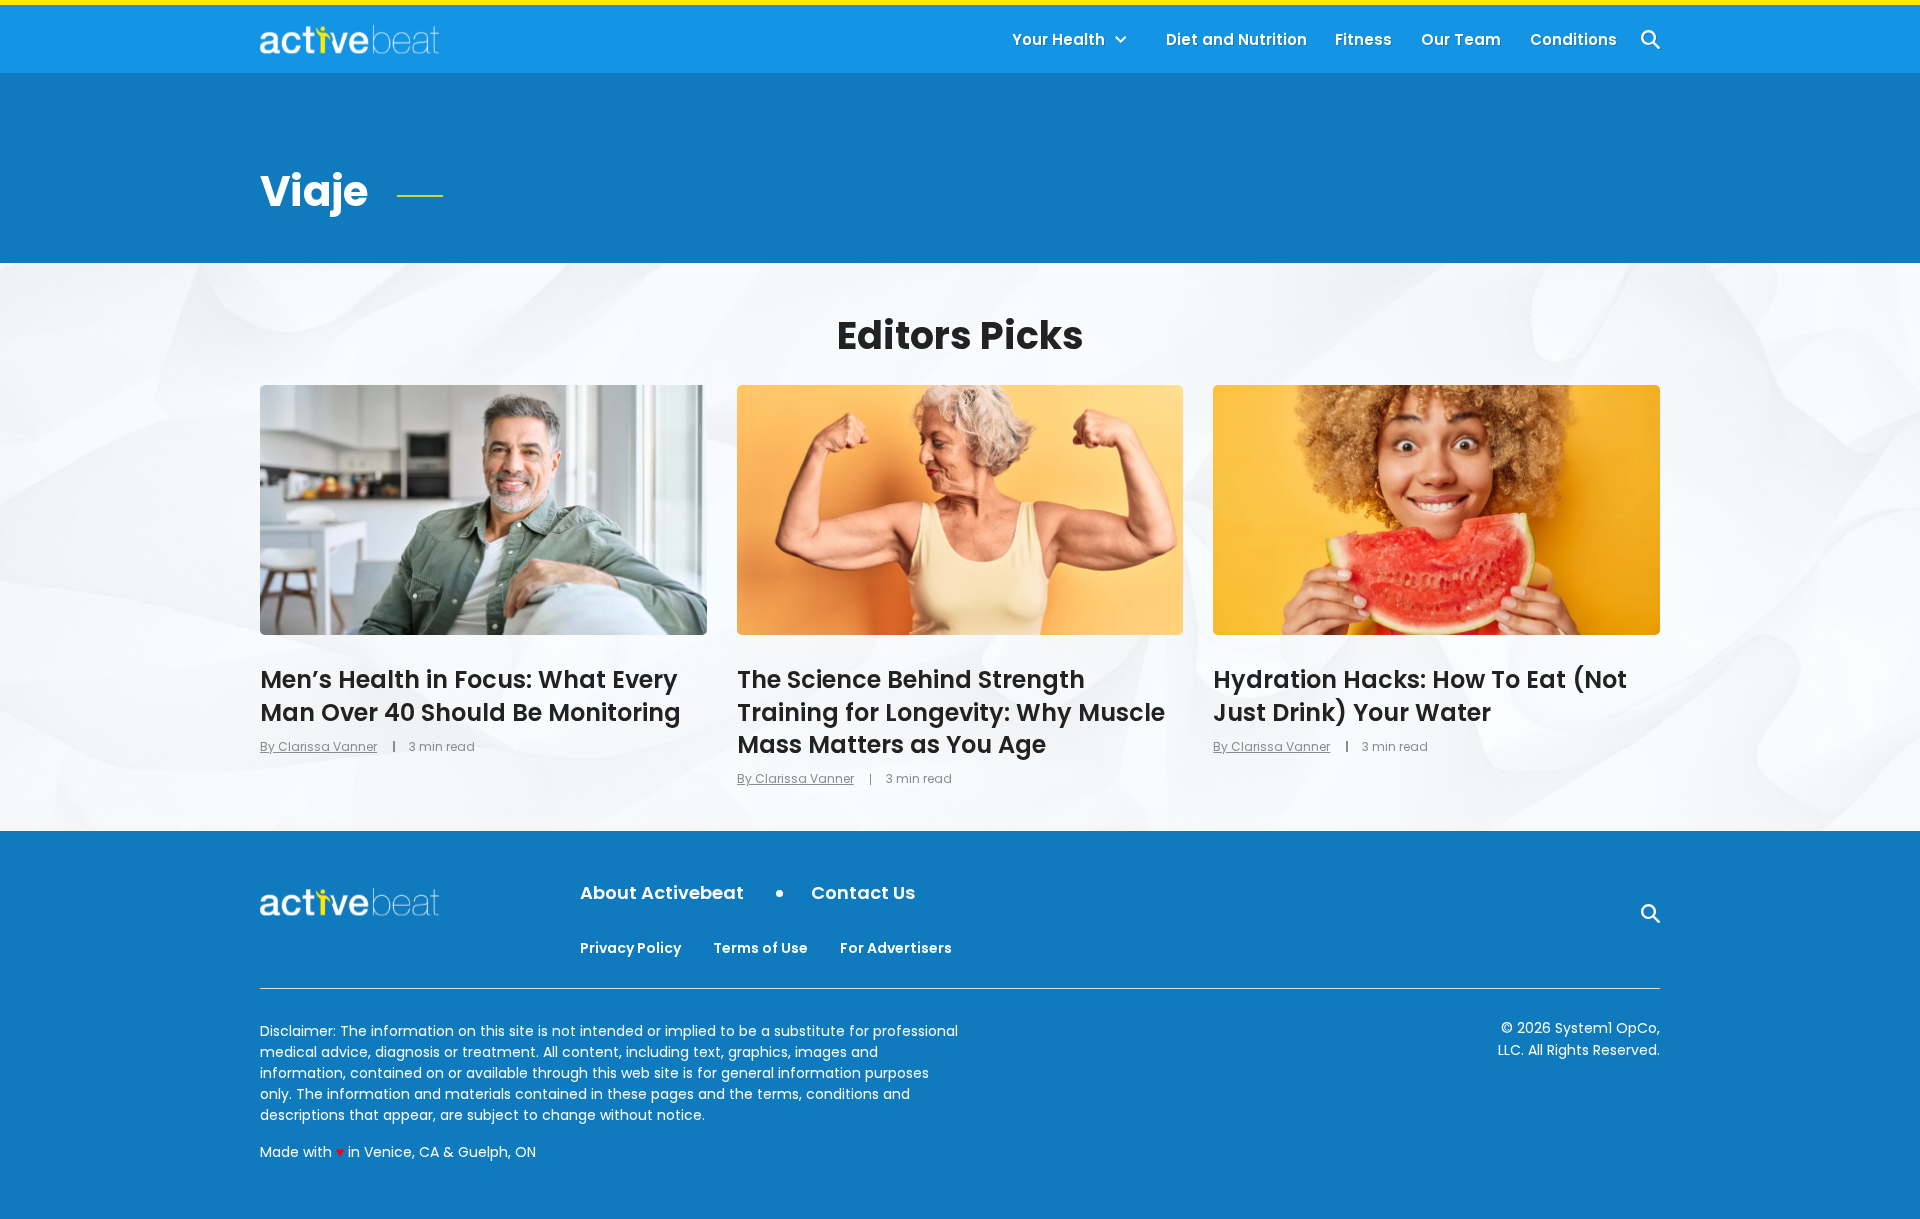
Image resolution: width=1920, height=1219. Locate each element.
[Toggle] (1121, 40)
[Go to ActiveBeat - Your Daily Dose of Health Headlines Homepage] (349, 39)
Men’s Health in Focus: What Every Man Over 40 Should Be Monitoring (470, 695)
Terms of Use (760, 948)
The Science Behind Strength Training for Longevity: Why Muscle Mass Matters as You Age (951, 712)
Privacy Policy (630, 948)
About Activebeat (662, 893)
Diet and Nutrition (1236, 39)
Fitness (1363, 39)
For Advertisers (896, 948)
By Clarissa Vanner (318, 746)
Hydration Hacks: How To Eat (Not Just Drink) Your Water (1420, 695)
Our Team (1461, 39)
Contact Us (863, 893)
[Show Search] (1650, 39)
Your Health (1058, 39)
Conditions (1573, 39)
